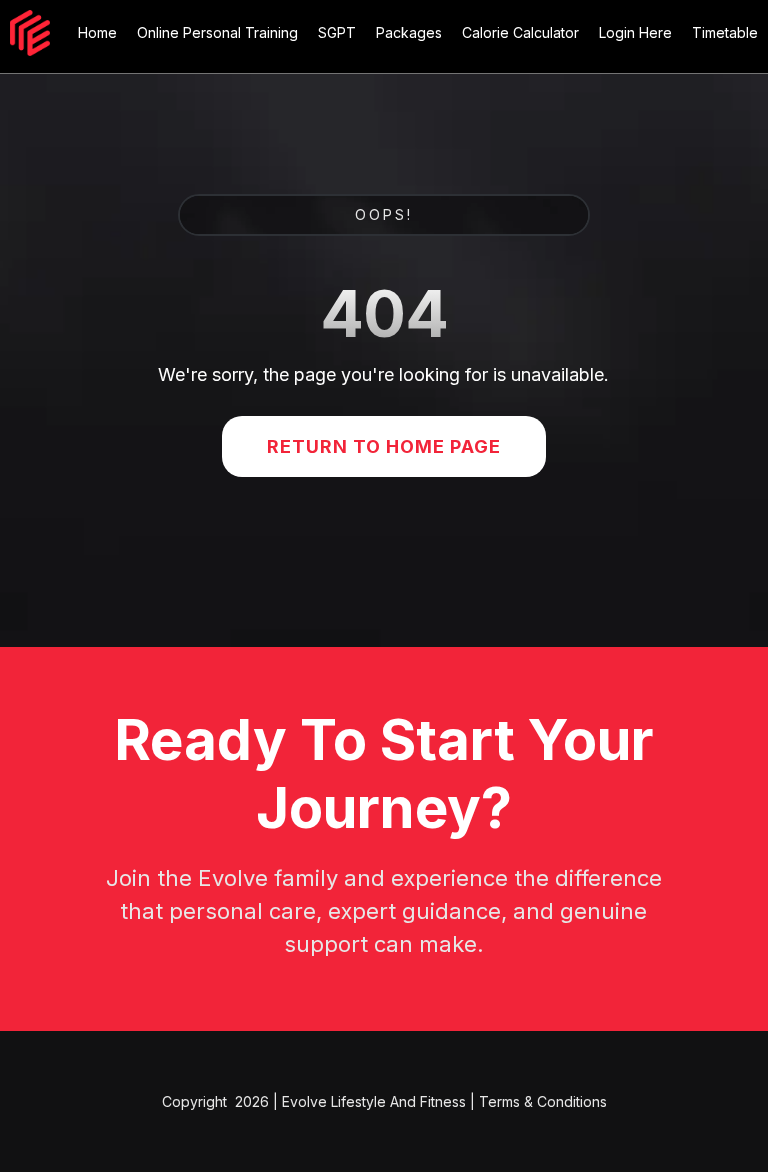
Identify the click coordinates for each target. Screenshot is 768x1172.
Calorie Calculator (520, 32)
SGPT (337, 32)
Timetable (725, 32)
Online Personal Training (217, 32)
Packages (409, 32)
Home (97, 32)
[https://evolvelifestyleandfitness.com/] (30, 33)
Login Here (635, 32)
